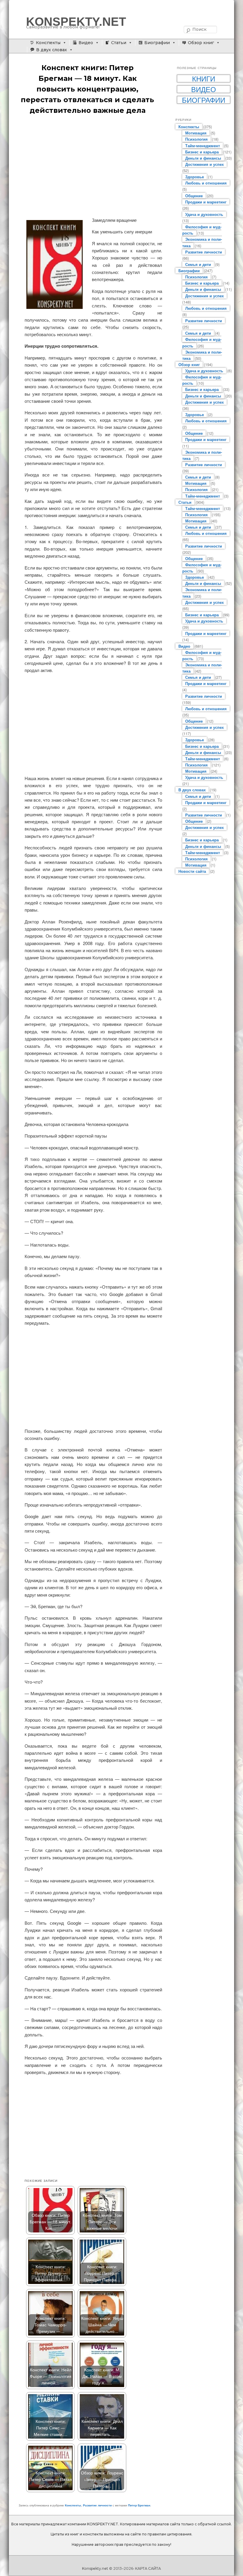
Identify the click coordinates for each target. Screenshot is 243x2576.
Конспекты (48, 43)
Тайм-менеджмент (203, 146)
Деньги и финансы (203, 158)
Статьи (119, 43)
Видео (86, 43)
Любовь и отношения (206, 183)
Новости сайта (192, 871)
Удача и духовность (204, 214)
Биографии (157, 43)
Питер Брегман (139, 2505)
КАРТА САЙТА (148, 2568)
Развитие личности (97, 2505)
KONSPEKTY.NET (76, 22)
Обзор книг (201, 43)
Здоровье (195, 177)
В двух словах (52, 50)
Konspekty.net (95, 2568)
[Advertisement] (93, 166)
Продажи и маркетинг (206, 202)
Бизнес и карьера (202, 152)
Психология (196, 139)
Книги (204, 78)
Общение (194, 196)
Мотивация (196, 133)
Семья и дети (198, 264)
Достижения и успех (204, 164)
